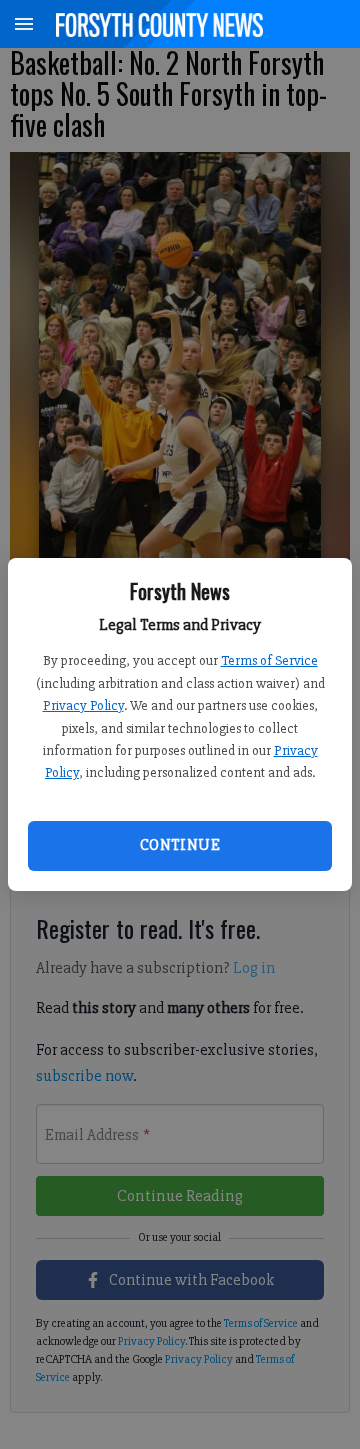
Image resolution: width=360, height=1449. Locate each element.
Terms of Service (269, 660)
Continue (180, 845)
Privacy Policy (83, 705)
